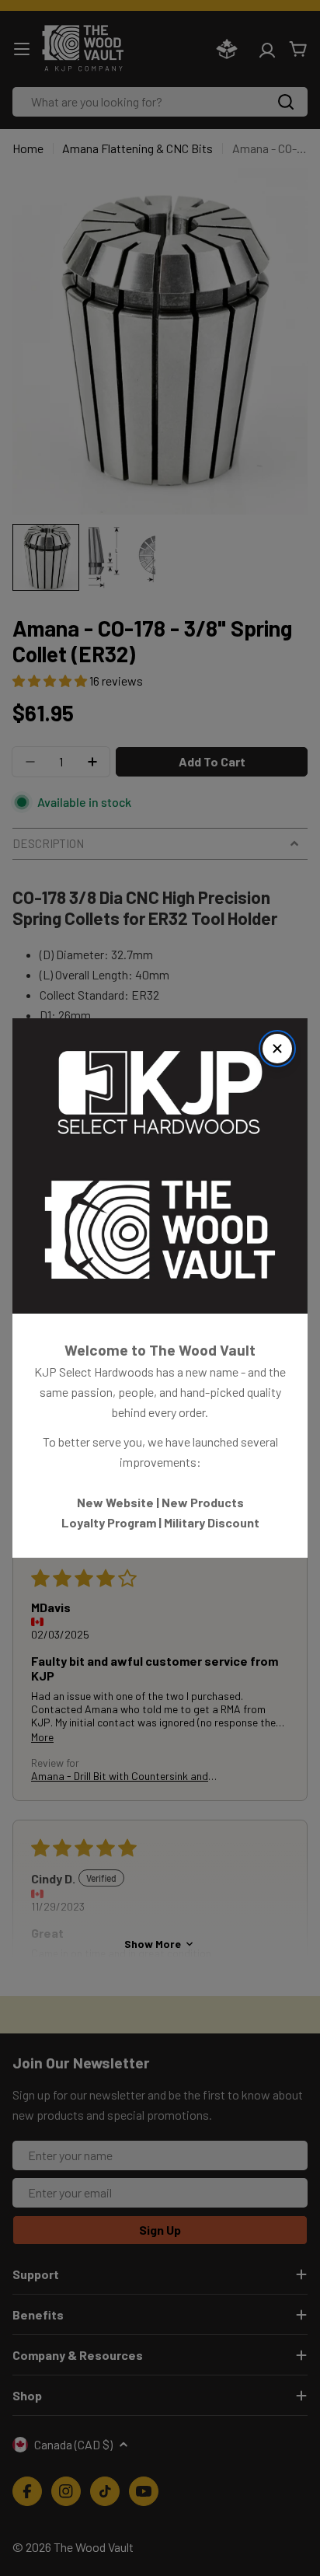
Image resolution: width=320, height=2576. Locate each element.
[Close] (277, 1049)
